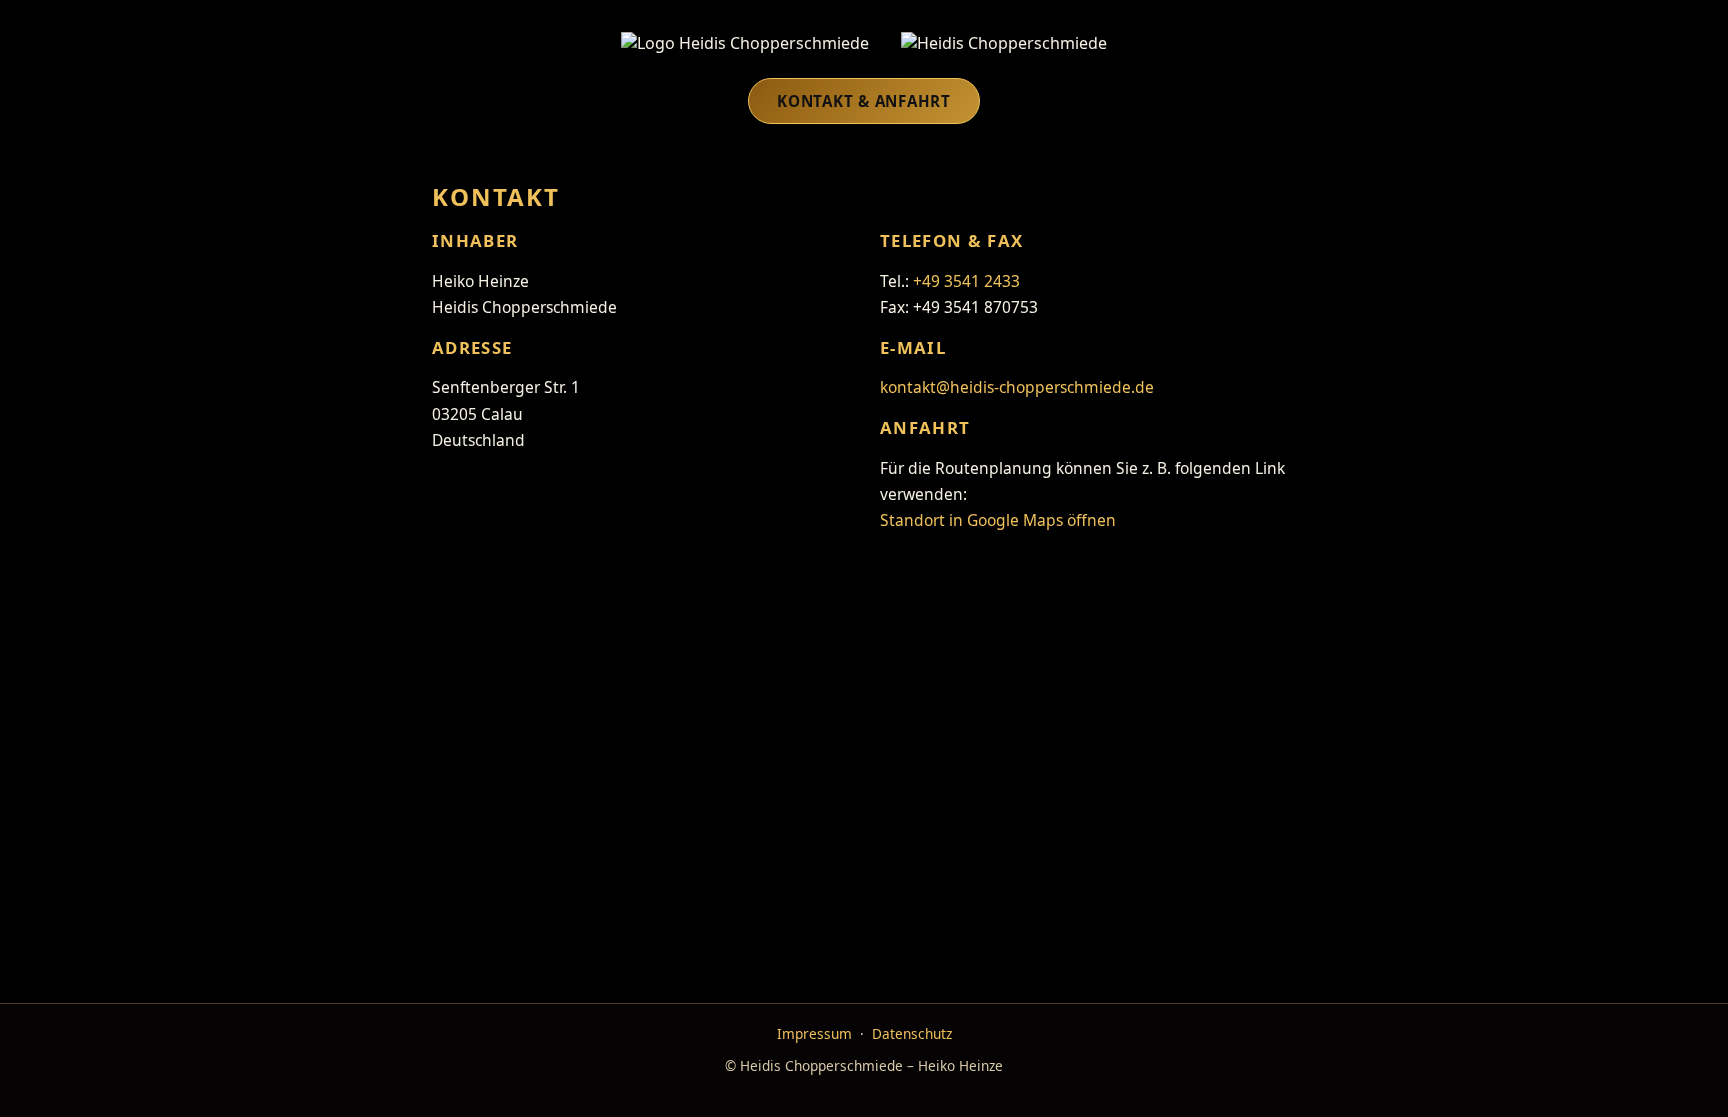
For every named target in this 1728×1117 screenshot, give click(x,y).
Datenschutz (912, 1033)
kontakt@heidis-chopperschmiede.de (1017, 387)
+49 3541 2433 (966, 281)
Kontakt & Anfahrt (864, 101)
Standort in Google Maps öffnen (998, 520)
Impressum (814, 1033)
